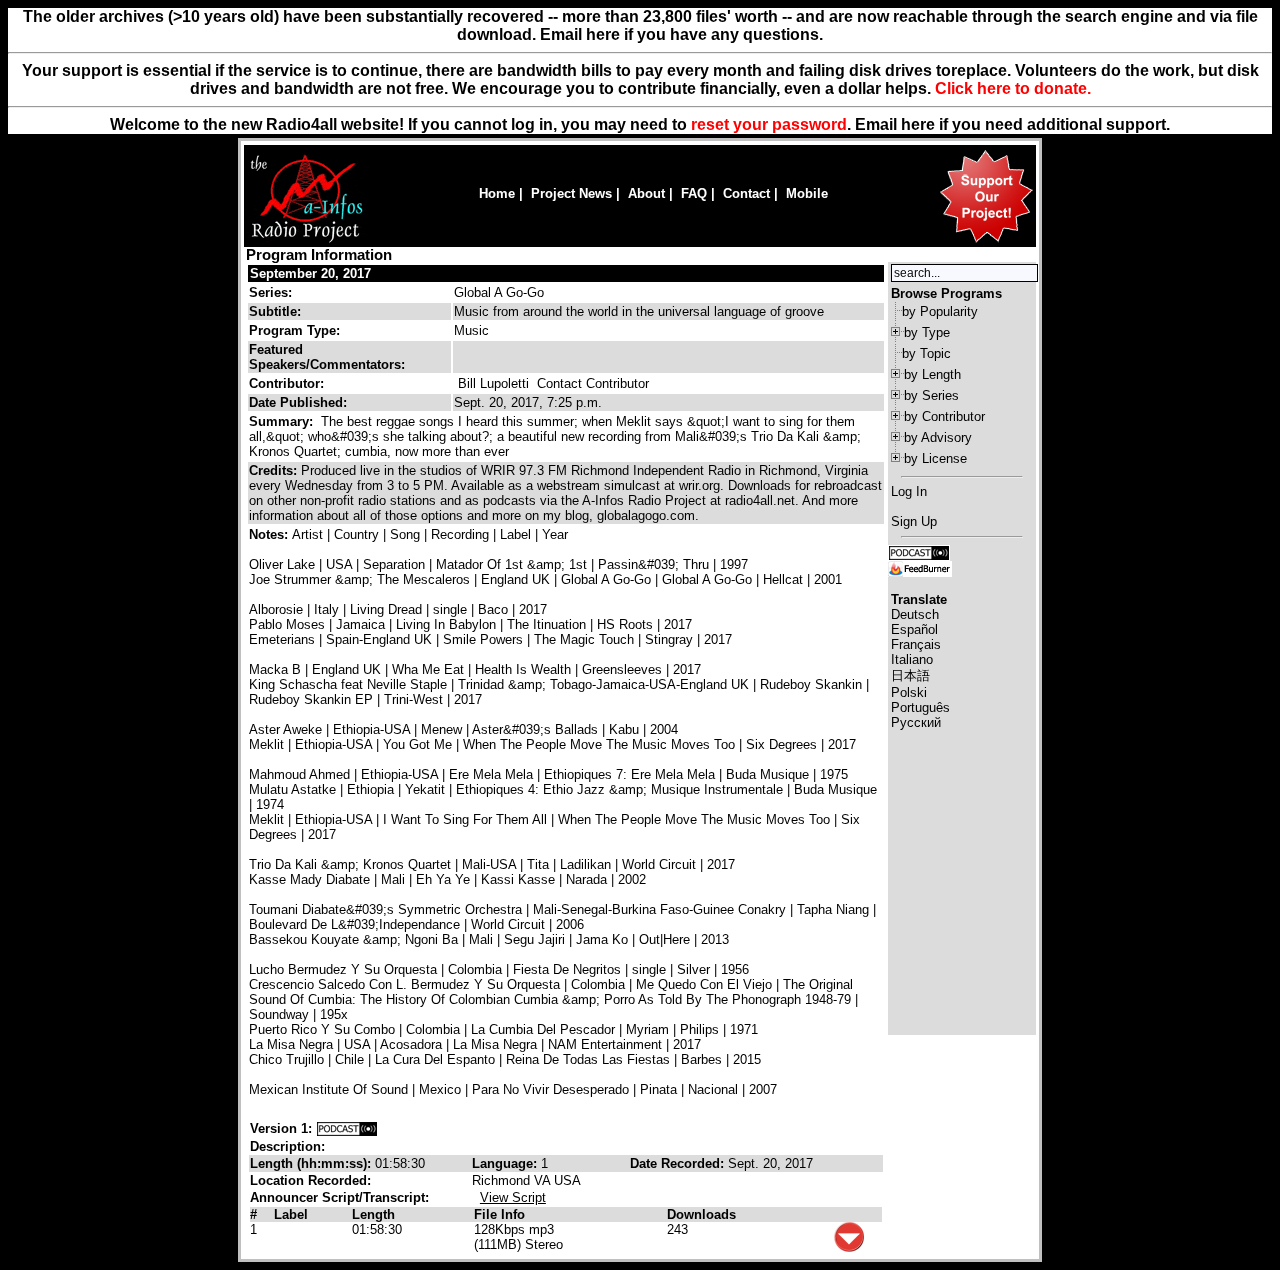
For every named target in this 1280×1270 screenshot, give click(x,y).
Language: (506, 1163)
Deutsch (915, 614)
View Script (513, 1197)
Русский (916, 722)
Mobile (807, 193)
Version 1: (281, 1128)
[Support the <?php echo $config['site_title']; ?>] (986, 241)
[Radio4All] (306, 240)
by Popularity (940, 311)
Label (291, 1214)
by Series (931, 395)
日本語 (910, 675)
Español (914, 629)
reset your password (769, 124)
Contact (746, 193)
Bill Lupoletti (493, 383)
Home (497, 193)
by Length (932, 374)
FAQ (694, 193)
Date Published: (298, 402)
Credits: (275, 470)
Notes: (270, 534)
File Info (499, 1214)
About (646, 193)
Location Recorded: (310, 1180)
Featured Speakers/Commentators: (327, 357)
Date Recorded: (679, 1163)
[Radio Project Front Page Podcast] (919, 551)
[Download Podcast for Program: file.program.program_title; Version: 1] (347, 1128)
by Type (927, 332)
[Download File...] (849, 1247)
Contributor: (286, 383)
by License (935, 458)
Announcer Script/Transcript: (339, 1197)
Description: (287, 1146)
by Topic (926, 353)
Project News (571, 193)
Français (916, 644)
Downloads (701, 1214)
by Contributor (944, 416)
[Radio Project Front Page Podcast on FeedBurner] (920, 567)
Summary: (283, 421)
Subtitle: (275, 311)
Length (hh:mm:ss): (312, 1163)
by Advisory (938, 437)
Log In (909, 491)
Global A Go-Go (499, 292)
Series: (270, 292)
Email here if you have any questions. (681, 34)
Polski (909, 692)
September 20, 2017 (310, 273)
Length (373, 1214)
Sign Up (914, 521)
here (918, 124)
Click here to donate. (1013, 88)
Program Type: (294, 330)
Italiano (912, 659)
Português (920, 707)
